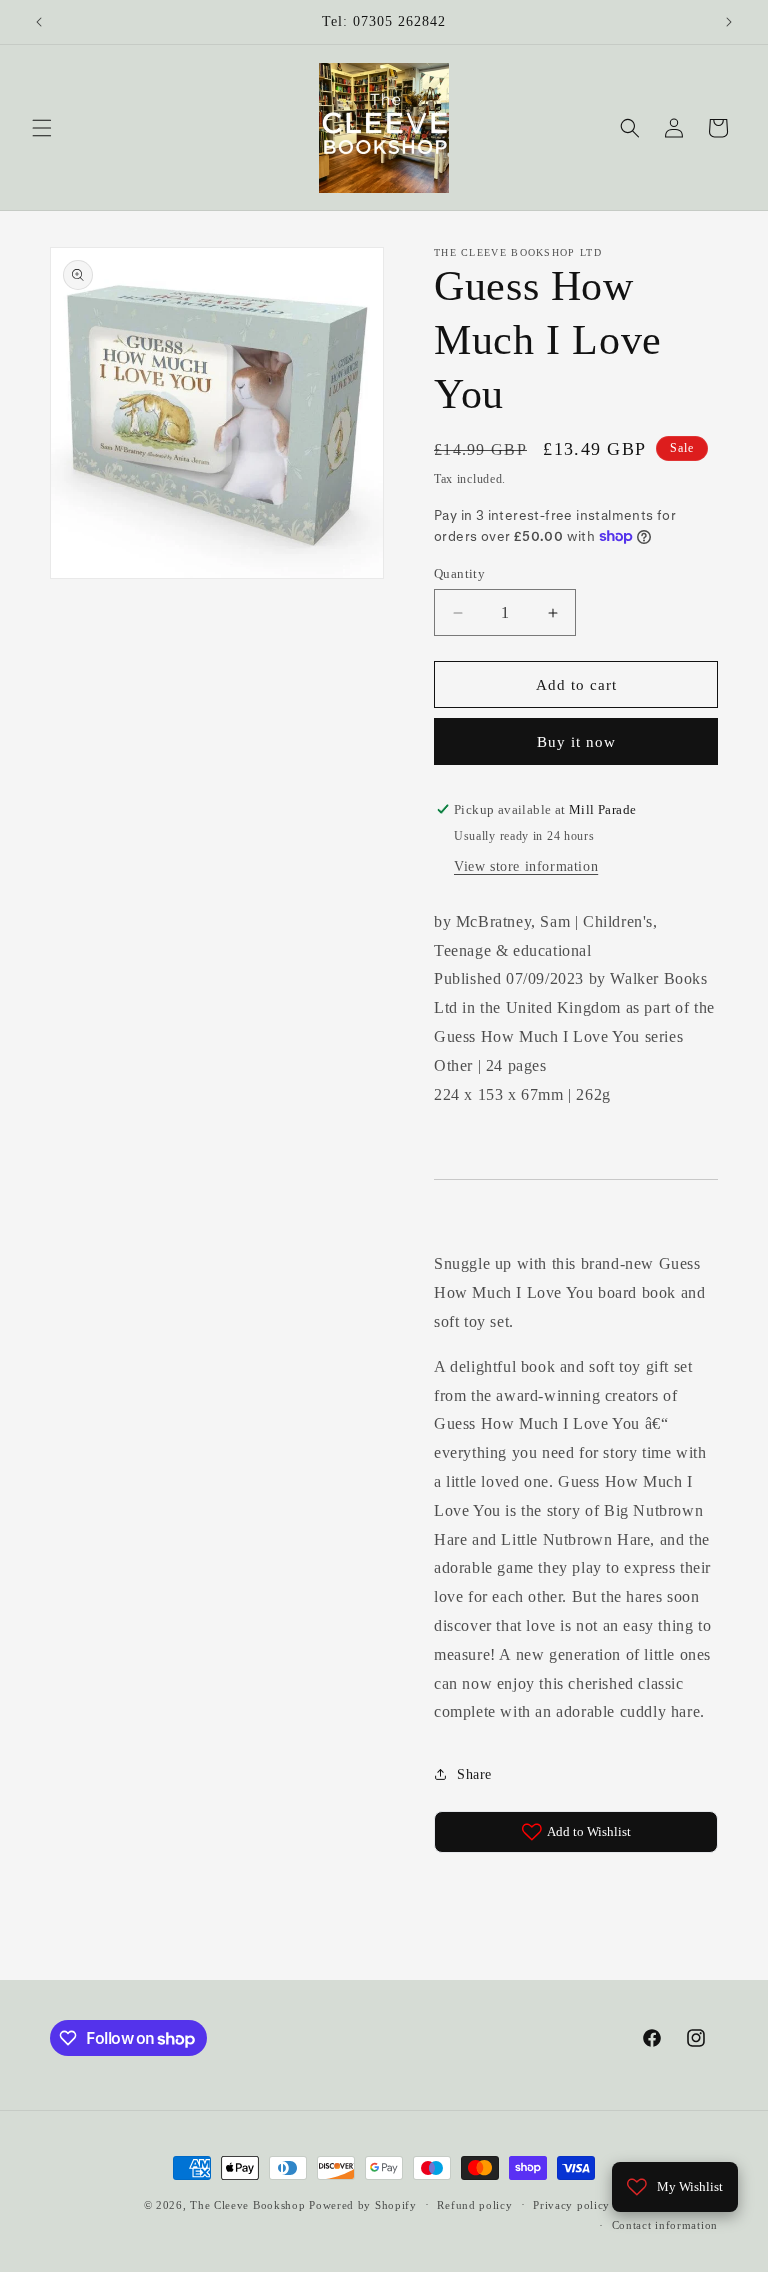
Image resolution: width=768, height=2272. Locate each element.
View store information (526, 866)
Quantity (459, 573)
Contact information (665, 2225)
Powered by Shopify (363, 2205)
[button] (42, 128)
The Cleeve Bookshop (247, 2205)
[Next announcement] (729, 22)
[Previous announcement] (39, 22)
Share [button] (474, 1774)
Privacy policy (571, 2205)
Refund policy (474, 2205)
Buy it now (576, 742)
